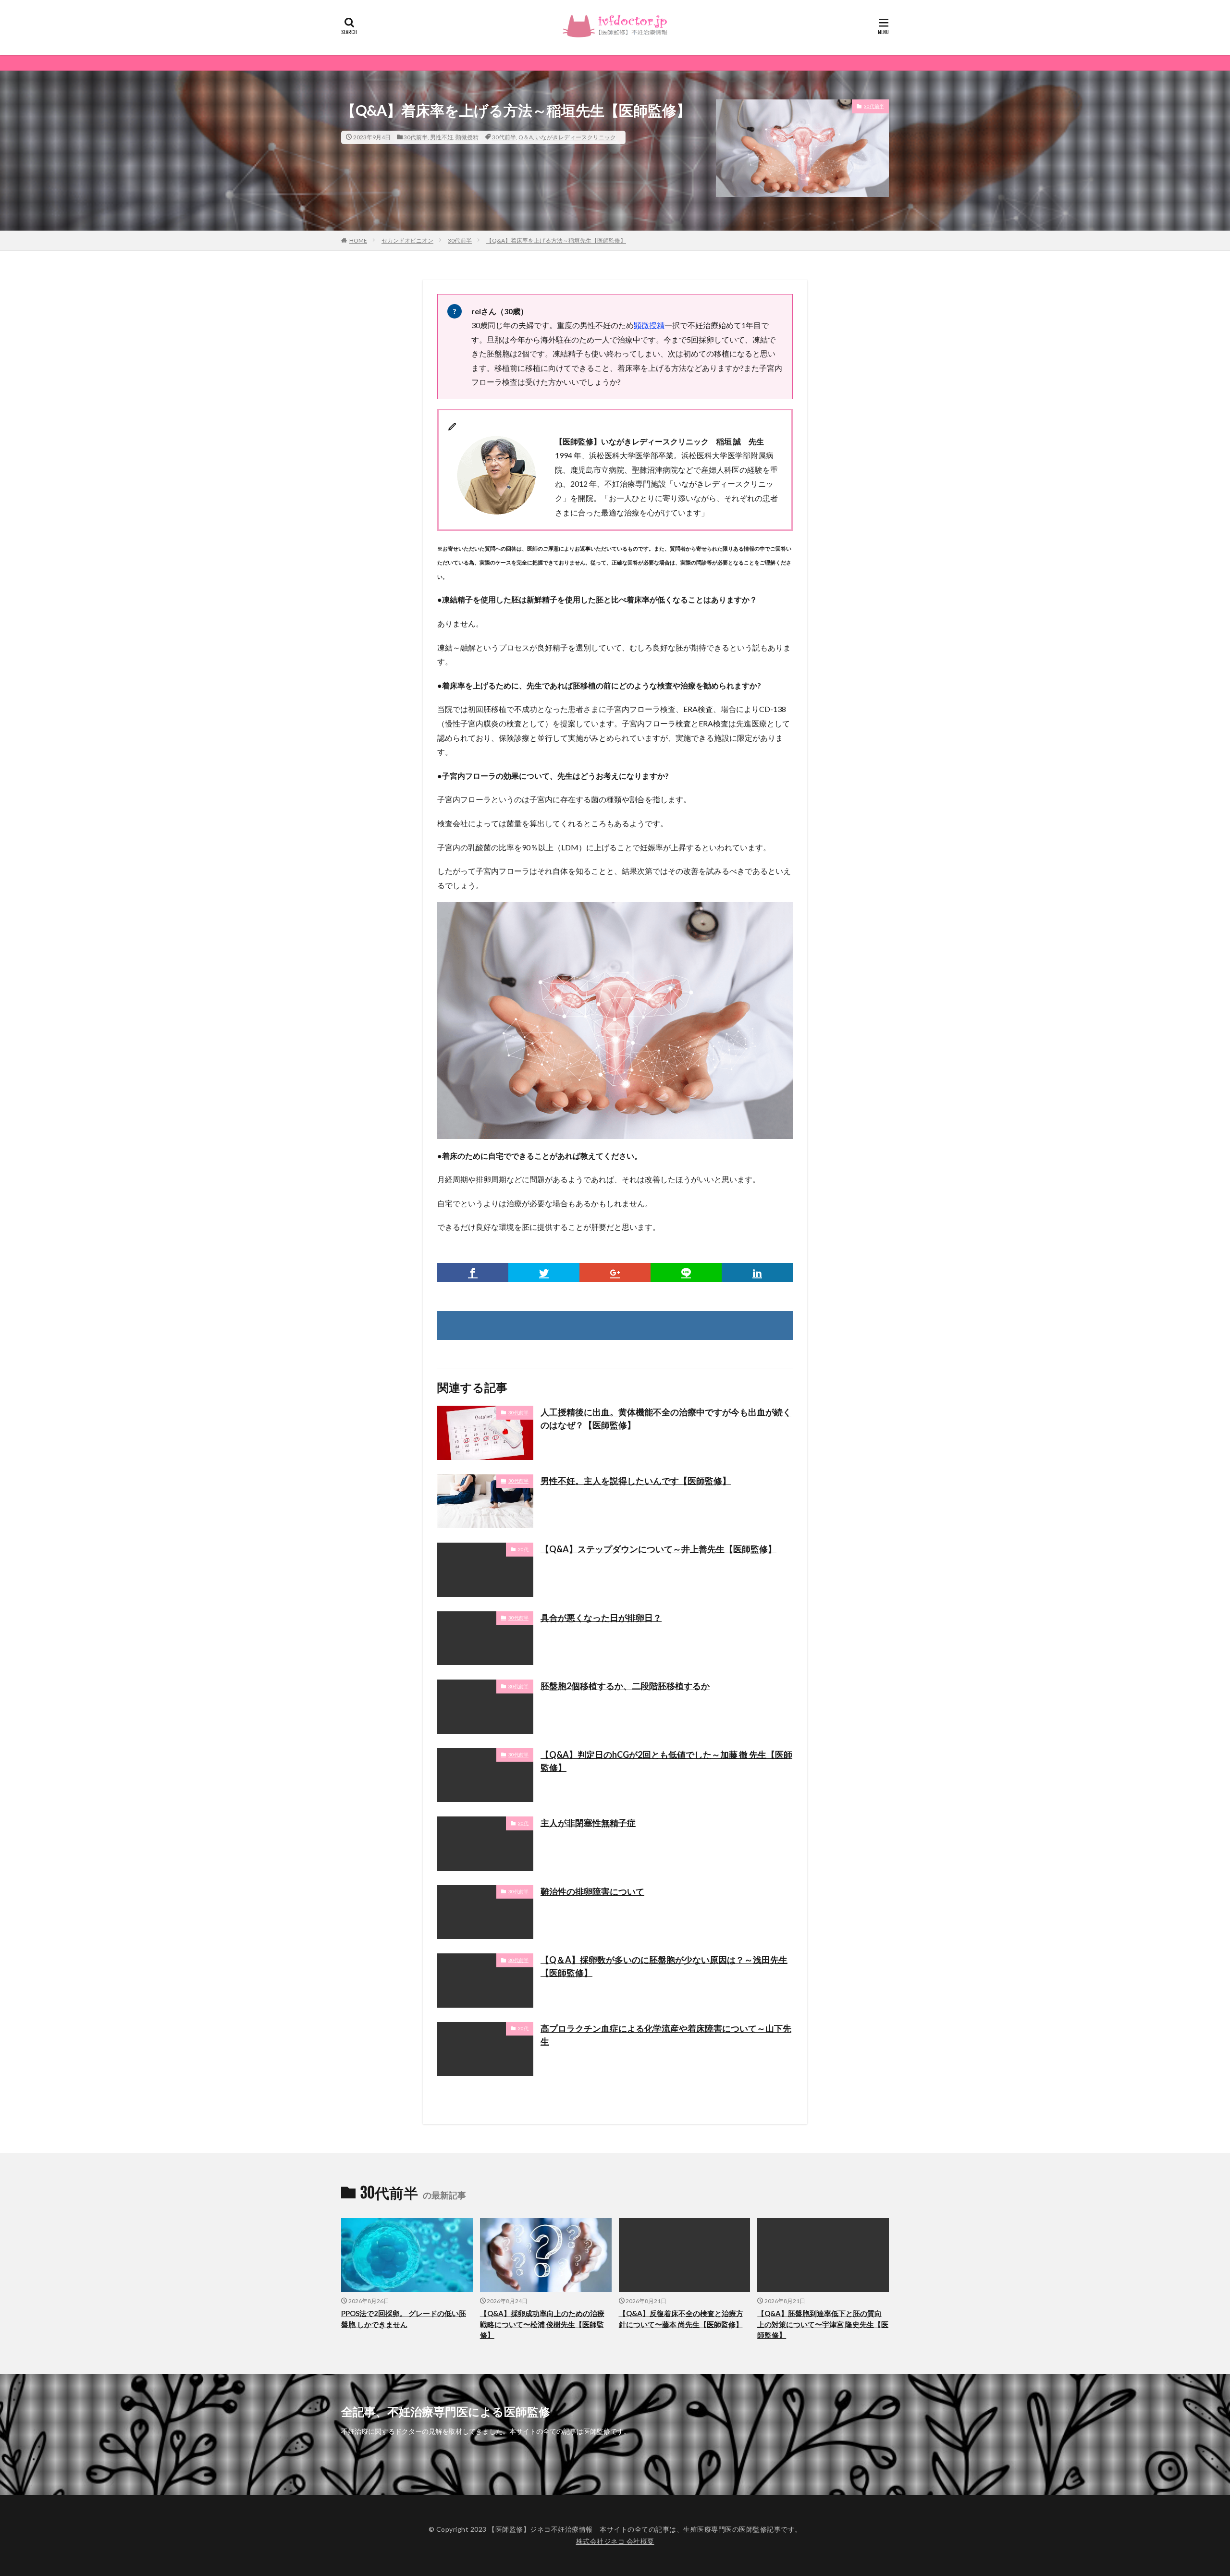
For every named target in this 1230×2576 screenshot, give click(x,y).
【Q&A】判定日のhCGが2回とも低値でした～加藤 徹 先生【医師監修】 (666, 1761)
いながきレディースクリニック (576, 137)
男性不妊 (442, 137)
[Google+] (615, 1273)
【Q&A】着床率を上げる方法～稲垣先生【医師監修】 (556, 240)
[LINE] (686, 1273)
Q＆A (526, 137)
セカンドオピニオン (407, 240)
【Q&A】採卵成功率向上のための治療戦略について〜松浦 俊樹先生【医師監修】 (542, 2324)
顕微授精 (467, 137)
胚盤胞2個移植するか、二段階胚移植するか (625, 1686)
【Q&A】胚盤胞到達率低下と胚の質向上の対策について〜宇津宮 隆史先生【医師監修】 (823, 2324)
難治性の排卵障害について (592, 1891)
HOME (358, 240)
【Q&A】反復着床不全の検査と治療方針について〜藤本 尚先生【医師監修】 (681, 2319)
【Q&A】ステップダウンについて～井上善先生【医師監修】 (658, 1549)
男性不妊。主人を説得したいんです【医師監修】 (636, 1481)
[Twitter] (544, 1273)
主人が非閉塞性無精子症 (588, 1823)
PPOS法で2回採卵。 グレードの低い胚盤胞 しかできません (404, 2319)
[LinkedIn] (757, 1273)
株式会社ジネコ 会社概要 (615, 2541)
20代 (523, 1549)
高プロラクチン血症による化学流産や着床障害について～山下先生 (666, 2035)
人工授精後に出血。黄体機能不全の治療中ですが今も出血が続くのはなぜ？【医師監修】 (666, 1418)
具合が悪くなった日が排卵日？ (601, 1618)
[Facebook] (473, 1273)
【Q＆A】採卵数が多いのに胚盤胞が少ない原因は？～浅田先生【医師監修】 (664, 1966)
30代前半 (416, 137)
